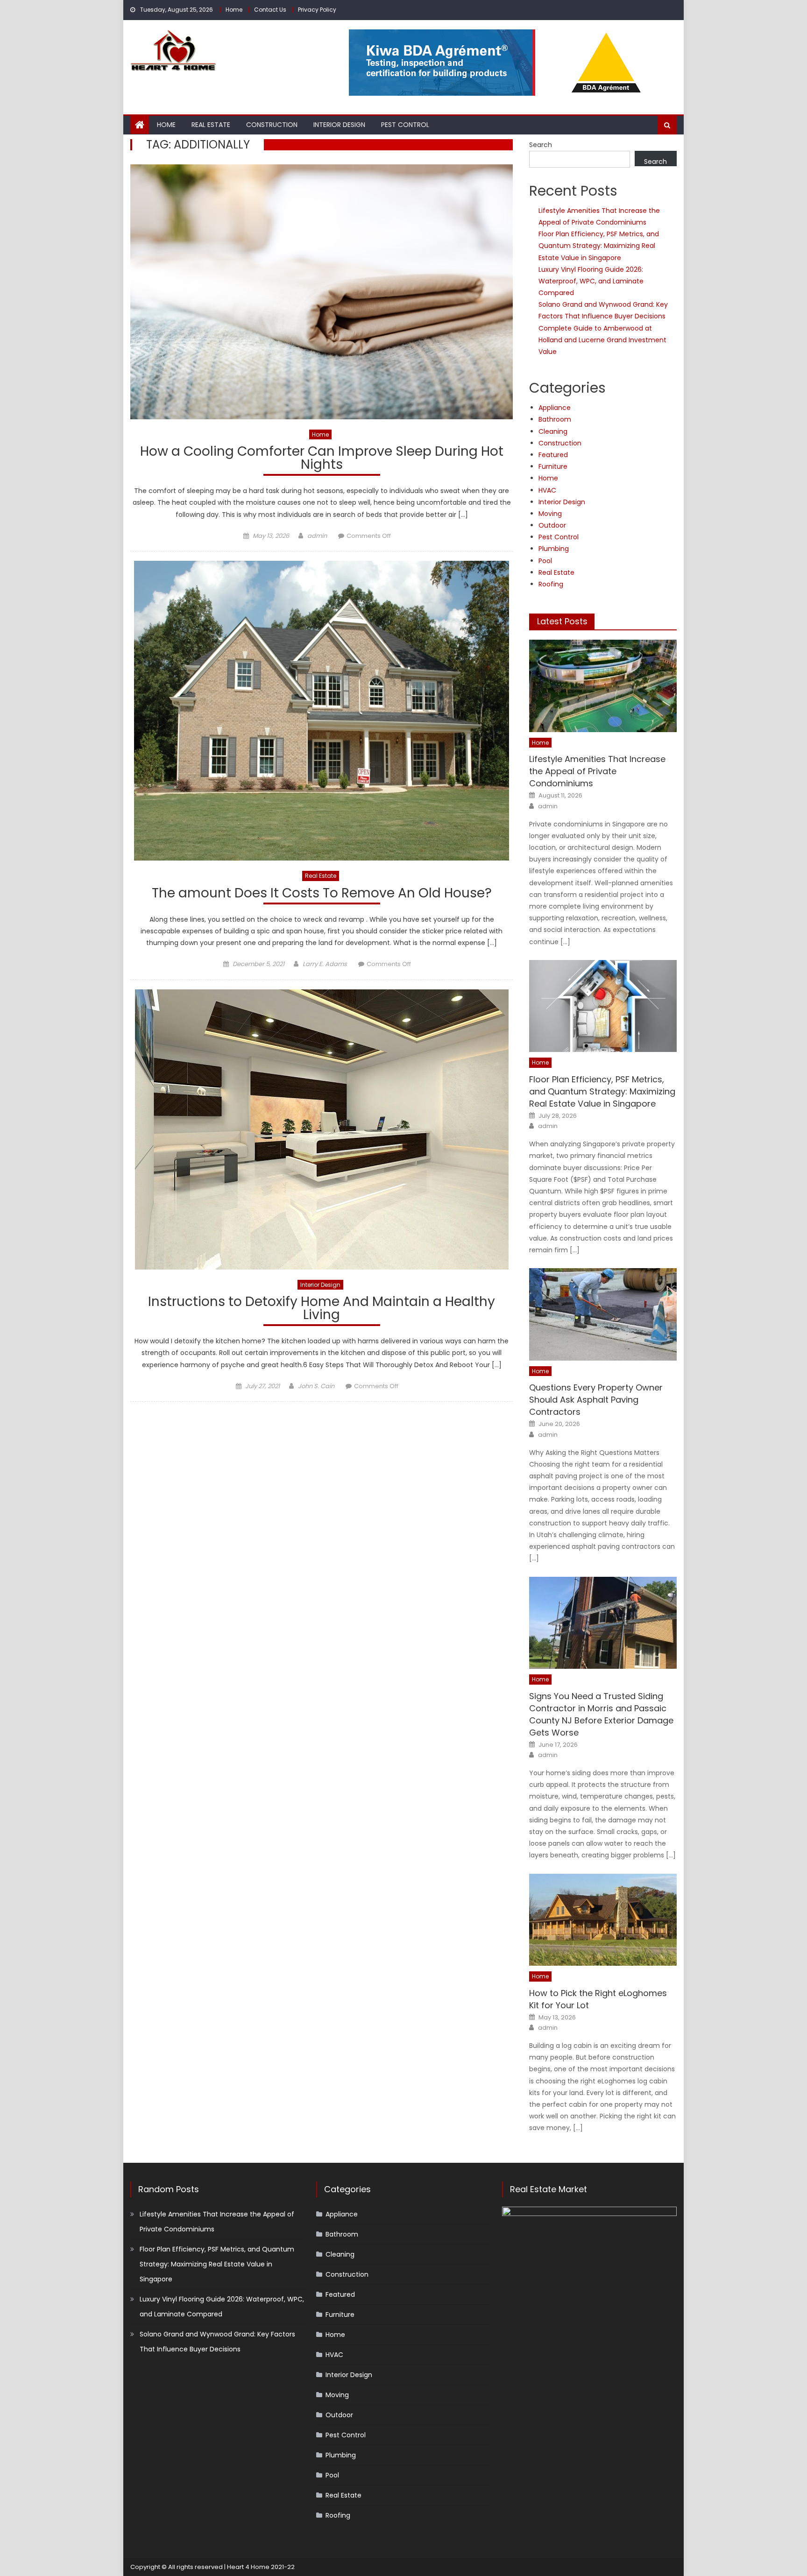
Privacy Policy (317, 10)
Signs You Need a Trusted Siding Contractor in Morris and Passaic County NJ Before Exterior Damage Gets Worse (601, 1714)
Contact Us (270, 10)
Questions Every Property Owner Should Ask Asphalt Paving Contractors (596, 1400)
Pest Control (405, 125)
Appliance (555, 408)
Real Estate (211, 125)
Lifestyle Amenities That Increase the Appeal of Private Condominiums (597, 771)
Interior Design (339, 125)
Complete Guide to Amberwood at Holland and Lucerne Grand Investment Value (602, 340)
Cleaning (553, 431)
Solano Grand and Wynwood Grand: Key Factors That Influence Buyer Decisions (217, 2342)
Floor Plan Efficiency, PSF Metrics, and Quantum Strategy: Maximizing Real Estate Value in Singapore (599, 246)
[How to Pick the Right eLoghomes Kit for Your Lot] (603, 1920)
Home (234, 10)
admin (317, 536)
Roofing (551, 584)
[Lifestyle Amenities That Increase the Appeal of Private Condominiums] (603, 686)
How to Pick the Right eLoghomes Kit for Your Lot (598, 1999)
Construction (272, 125)
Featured (553, 455)
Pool (545, 561)
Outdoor (552, 525)
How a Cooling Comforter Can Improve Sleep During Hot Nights (322, 459)
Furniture (553, 466)
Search (541, 145)
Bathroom (555, 419)
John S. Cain (316, 1386)
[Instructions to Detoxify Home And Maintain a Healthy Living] (322, 1129)
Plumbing (554, 549)
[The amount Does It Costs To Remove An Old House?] (322, 711)
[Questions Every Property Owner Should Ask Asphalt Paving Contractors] (603, 1314)
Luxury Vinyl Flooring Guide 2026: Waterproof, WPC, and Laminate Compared (591, 281)
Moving (550, 514)
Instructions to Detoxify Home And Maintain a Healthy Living (322, 1309)
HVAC (547, 490)
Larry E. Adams (325, 964)
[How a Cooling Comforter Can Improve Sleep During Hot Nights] (322, 292)
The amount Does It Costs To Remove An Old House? (322, 894)
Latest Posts (562, 621)
